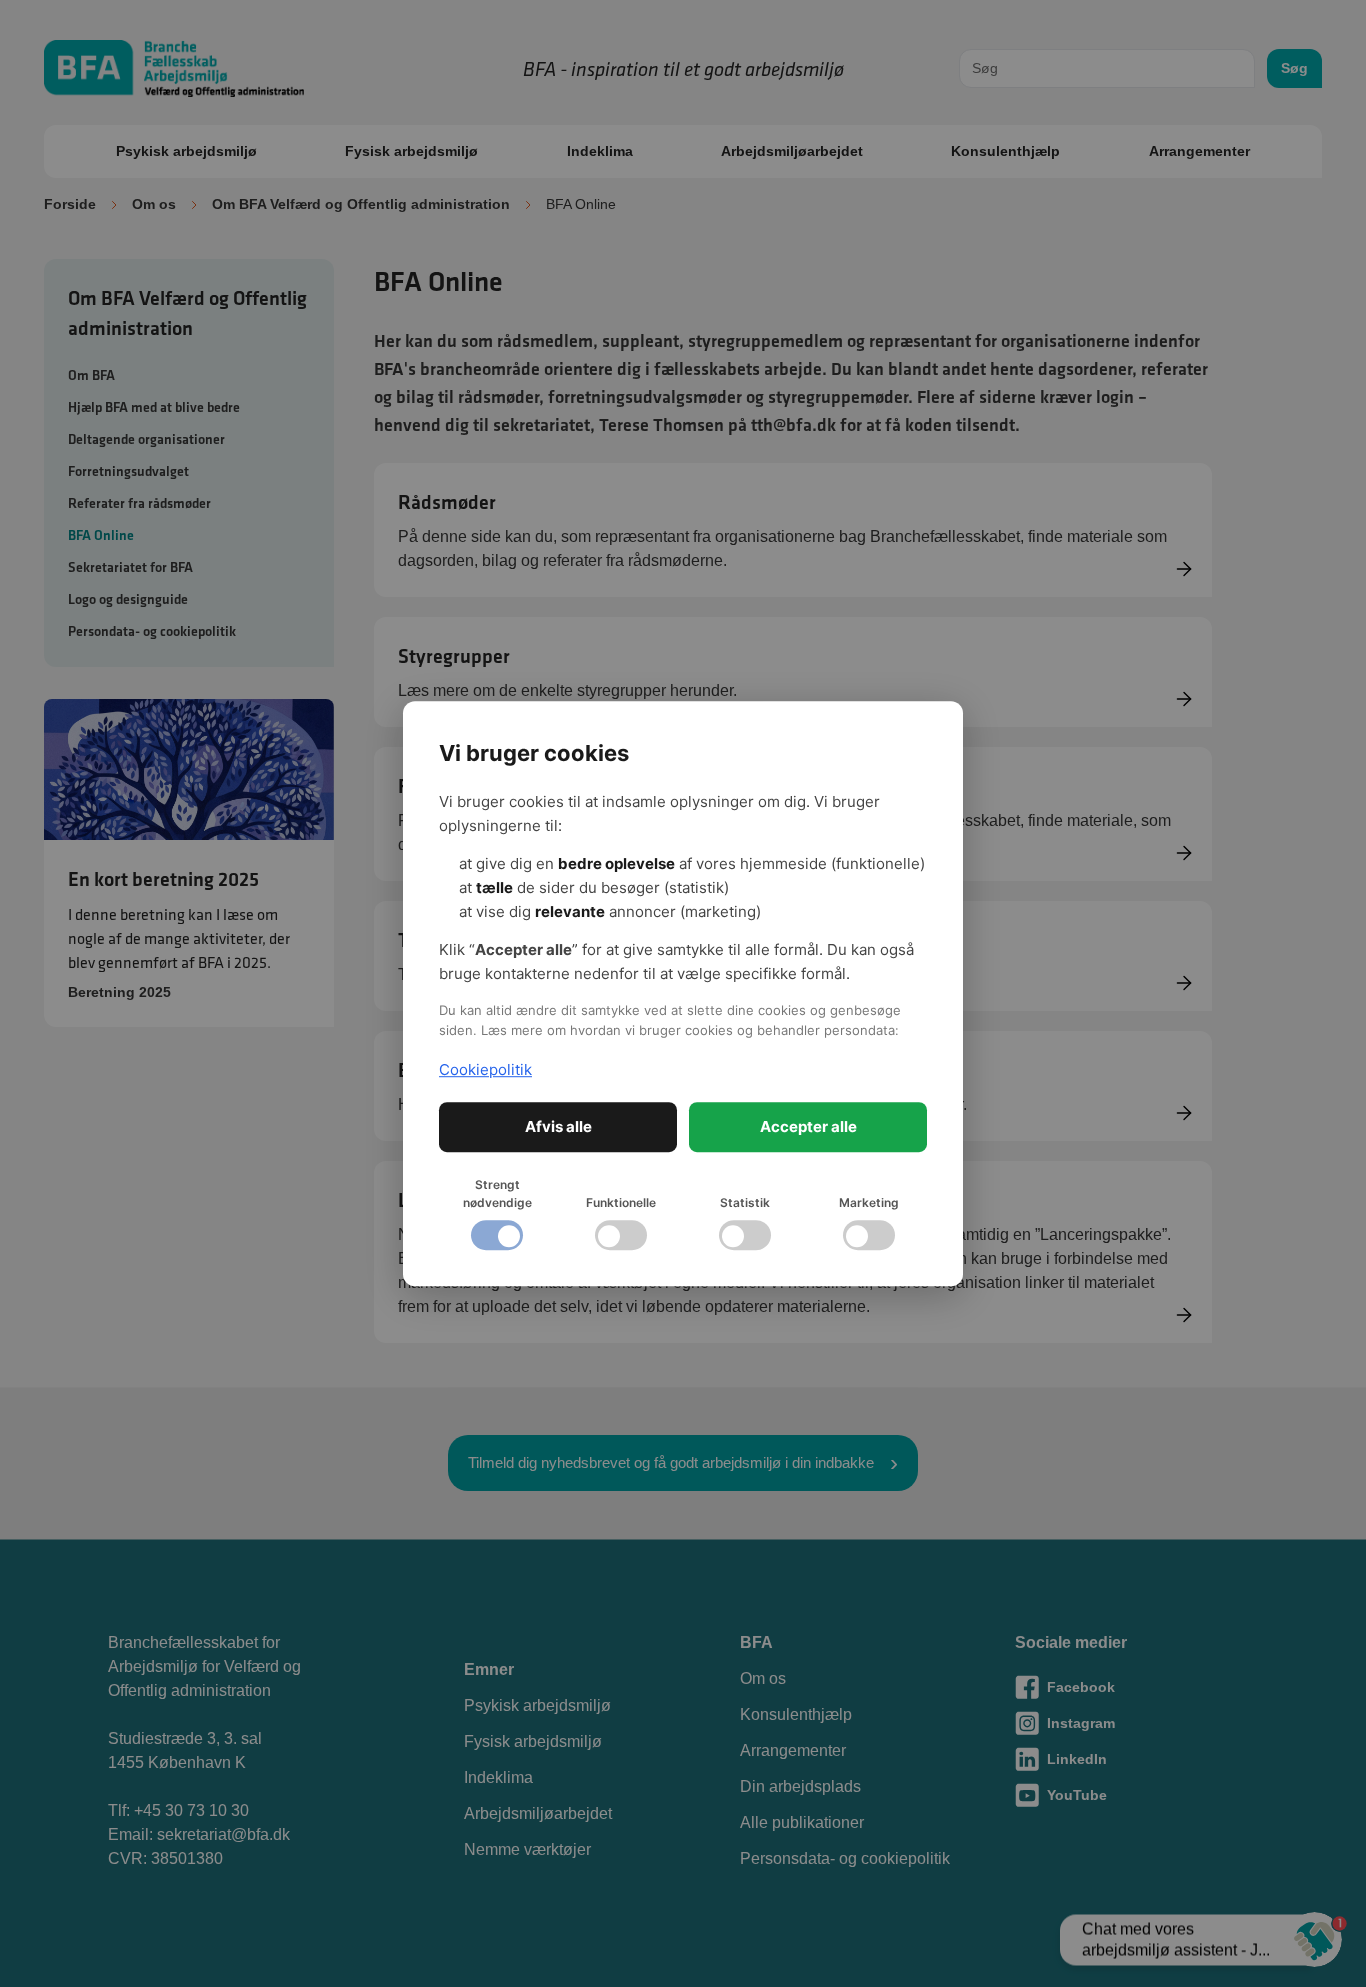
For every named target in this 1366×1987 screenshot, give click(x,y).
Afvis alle (558, 1126)
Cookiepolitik (485, 1069)
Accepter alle (808, 1126)
